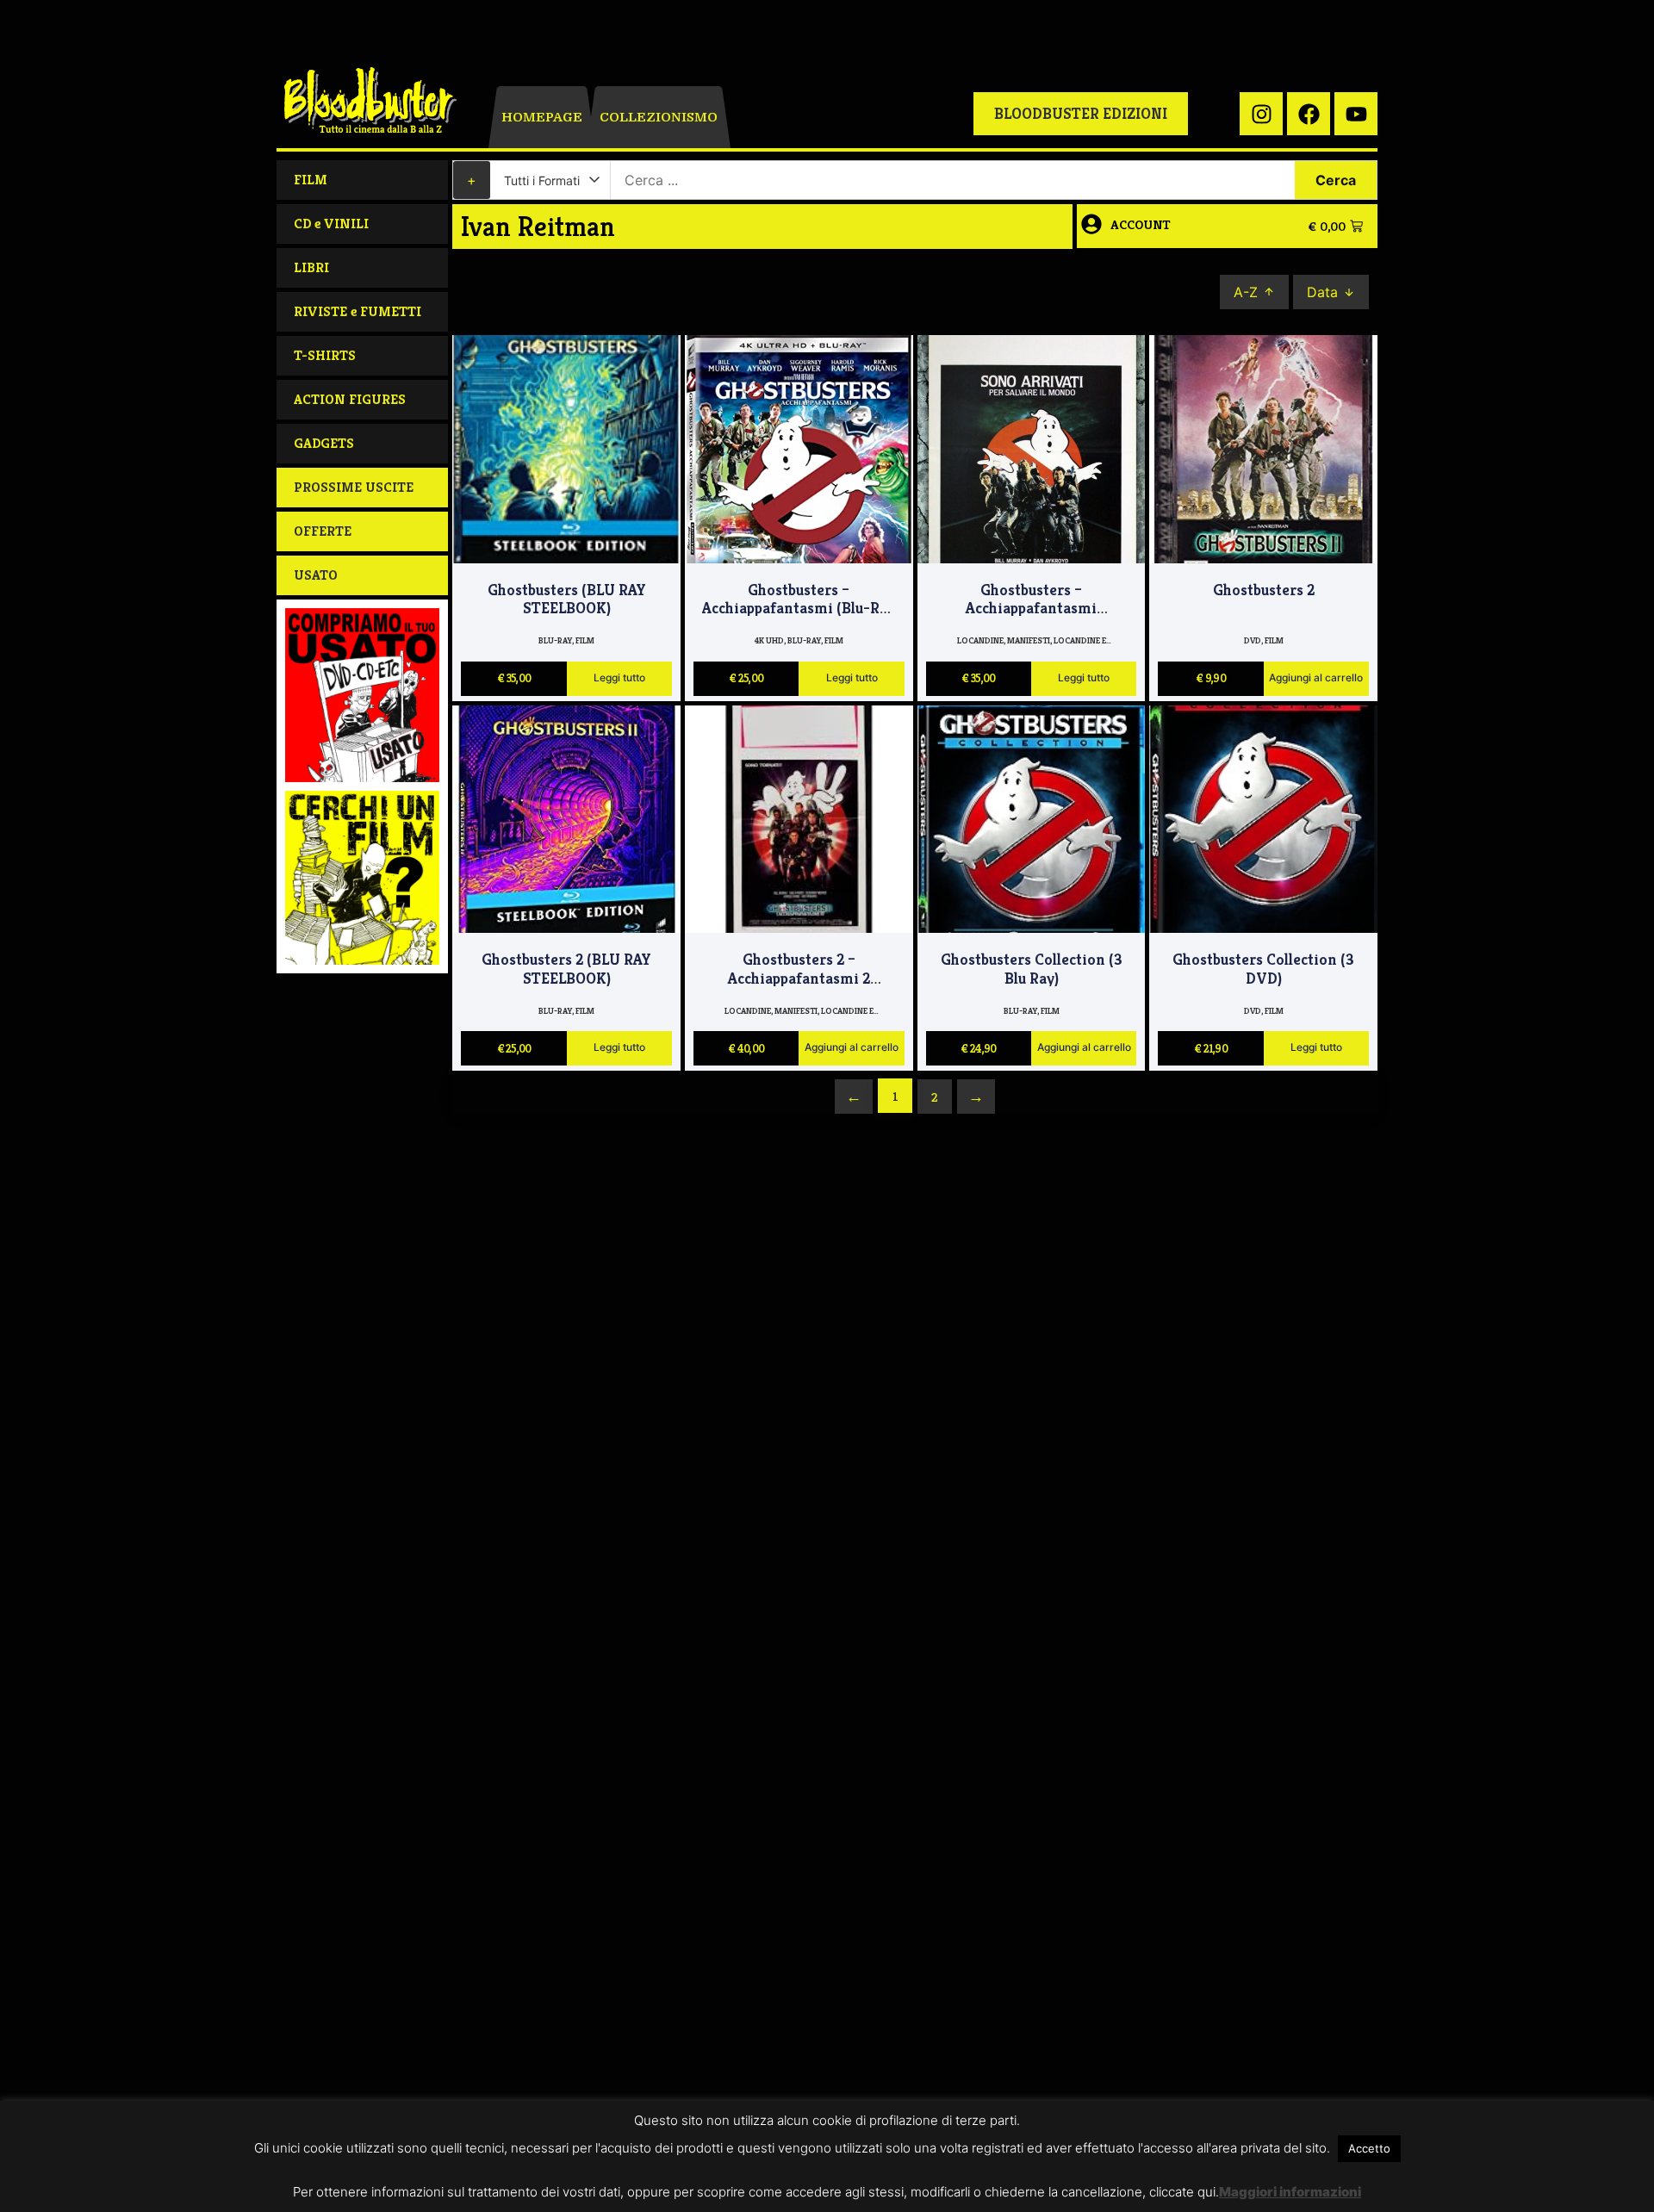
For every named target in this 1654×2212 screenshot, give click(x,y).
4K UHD (769, 640)
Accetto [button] (1369, 2148)
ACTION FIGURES (350, 399)
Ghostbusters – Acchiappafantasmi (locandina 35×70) (1031, 609)
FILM (311, 180)
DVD (1253, 640)
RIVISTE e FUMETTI (358, 311)
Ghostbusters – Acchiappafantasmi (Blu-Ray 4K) (799, 609)
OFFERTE (323, 531)
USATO (316, 575)
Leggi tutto (619, 678)
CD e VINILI (331, 224)
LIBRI (311, 267)
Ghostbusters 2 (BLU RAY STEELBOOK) (566, 969)
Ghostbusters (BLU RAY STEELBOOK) (567, 599)
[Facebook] (1309, 114)
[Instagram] (1261, 114)
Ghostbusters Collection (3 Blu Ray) (1032, 969)
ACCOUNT (1141, 224)
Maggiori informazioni (1290, 2192)
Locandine (980, 640)
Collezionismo (659, 117)
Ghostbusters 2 (1264, 590)
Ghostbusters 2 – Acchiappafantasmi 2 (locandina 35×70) (799, 978)
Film (585, 640)
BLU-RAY (555, 640)
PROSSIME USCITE (354, 487)
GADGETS (324, 443)
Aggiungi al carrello (1316, 678)
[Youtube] (1356, 114)
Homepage (542, 117)
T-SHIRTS (325, 355)
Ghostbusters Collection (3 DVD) (1263, 969)
